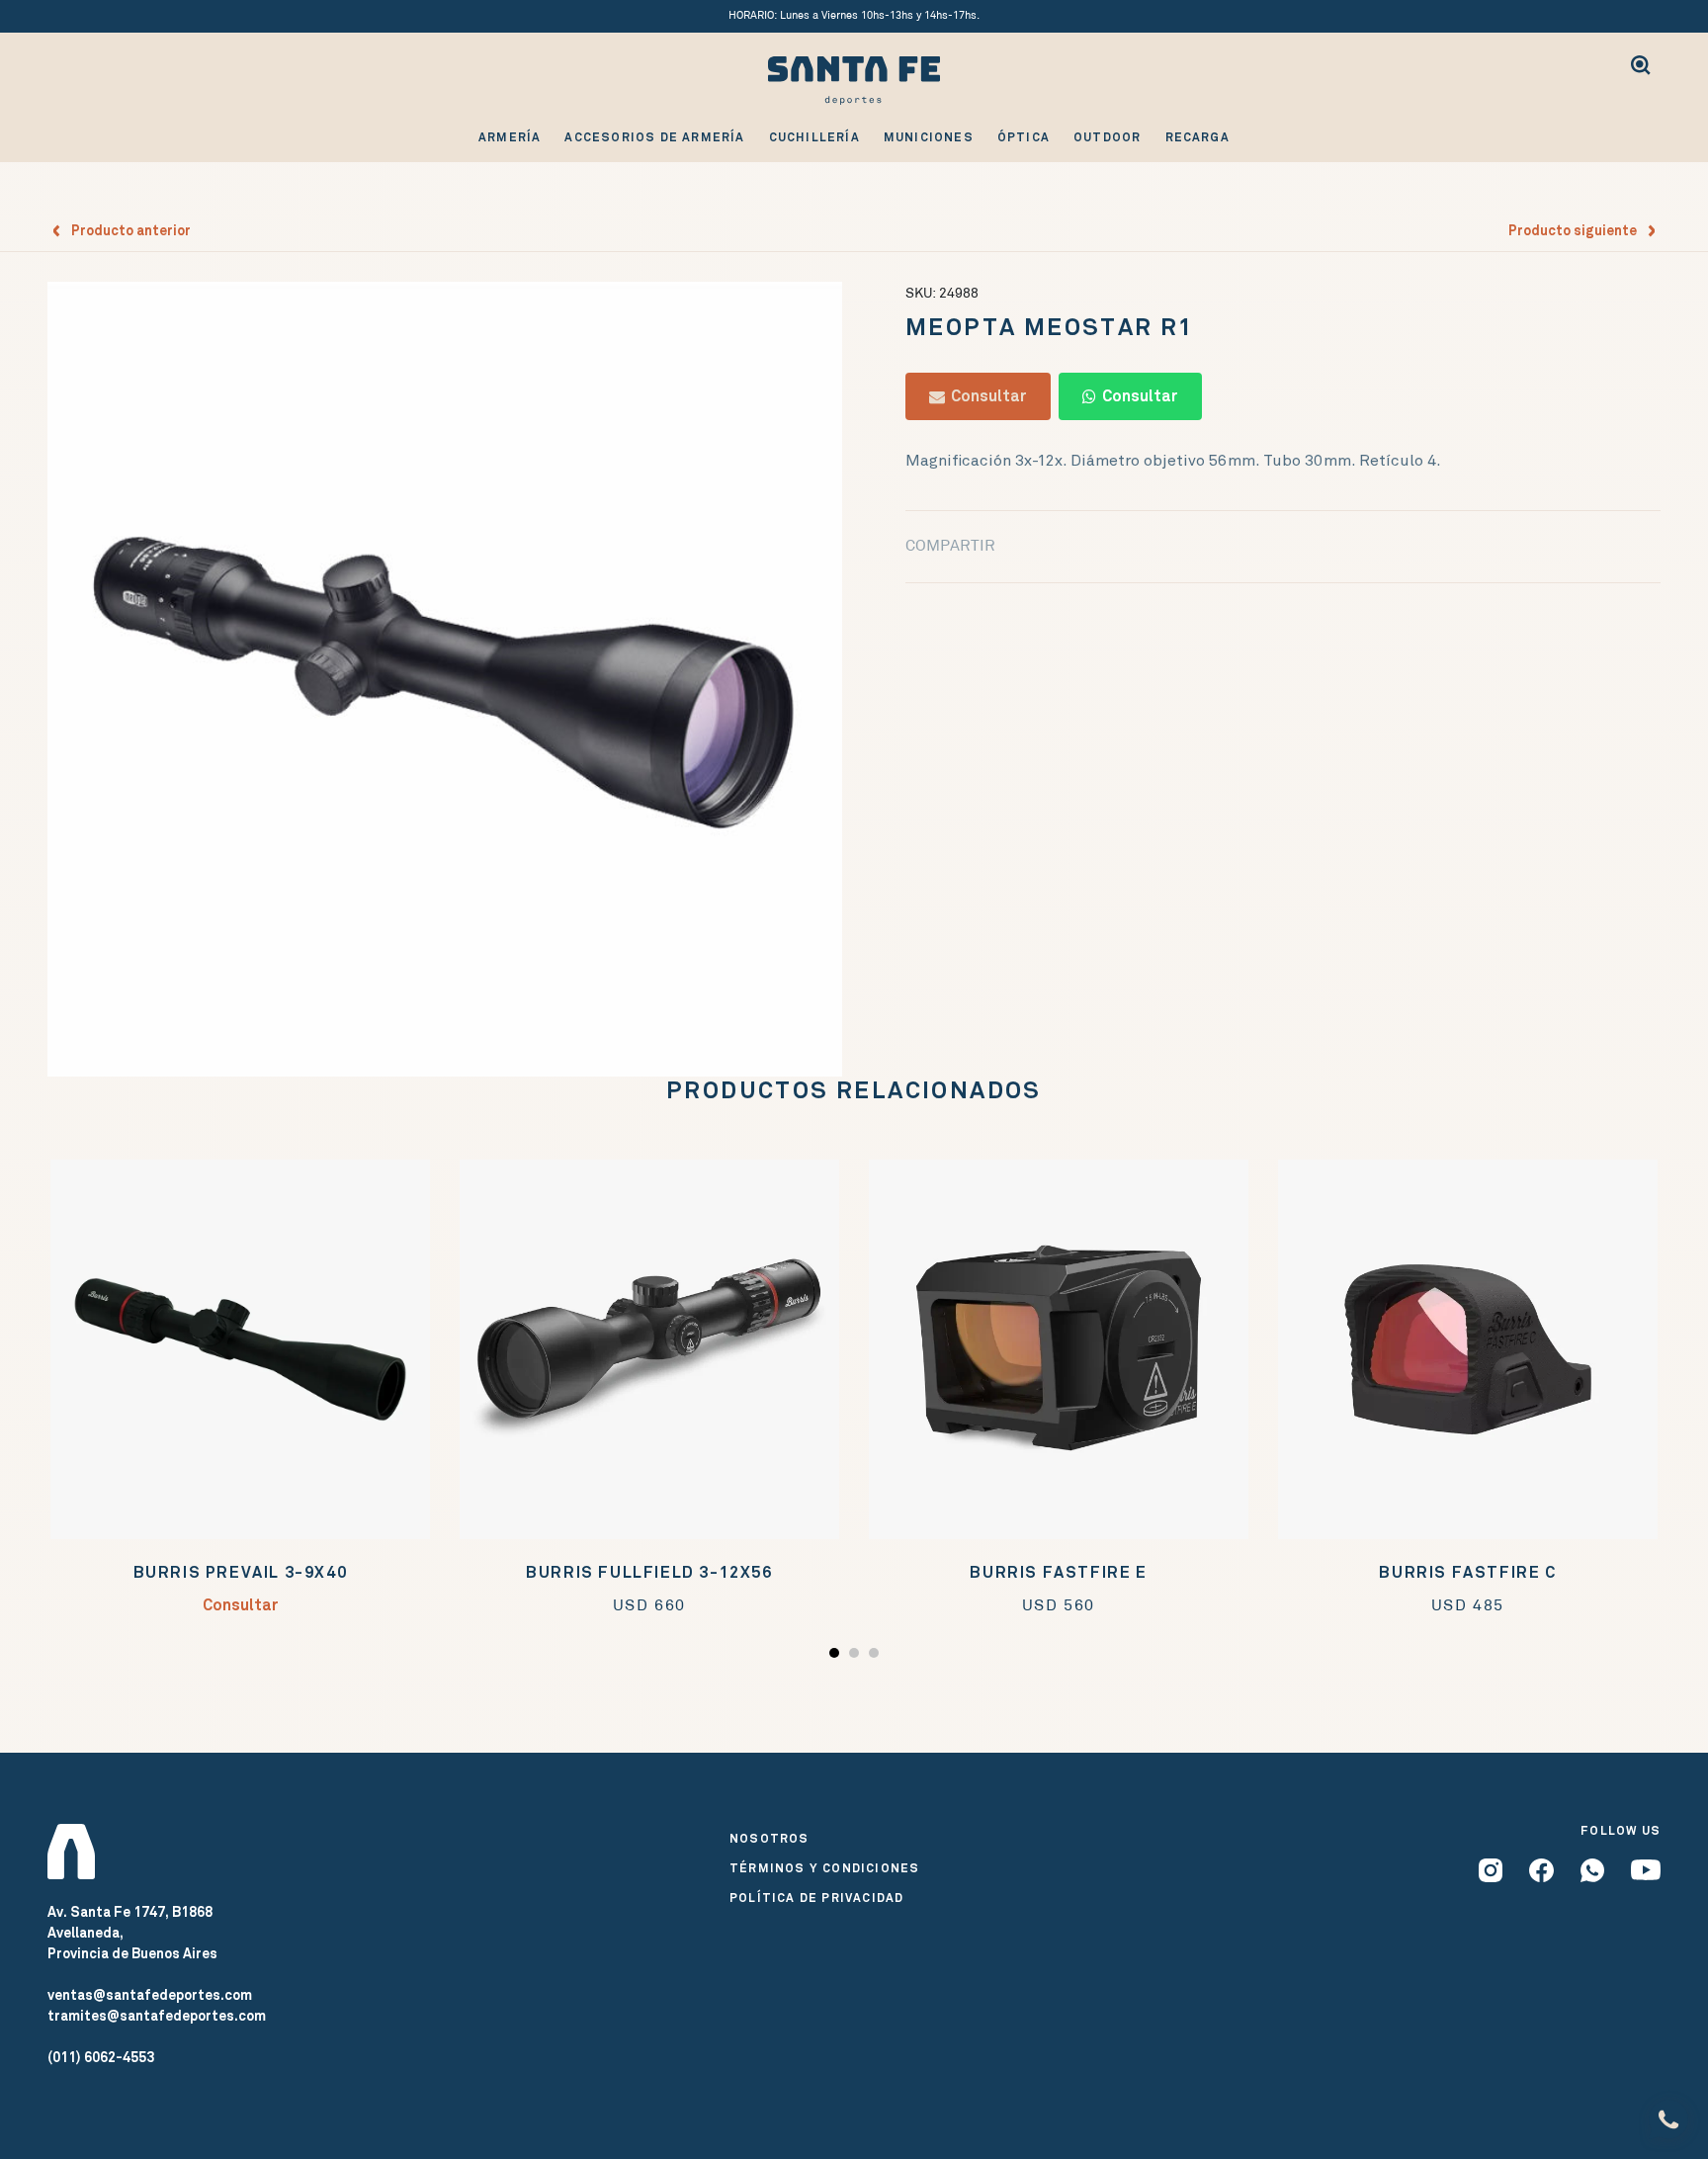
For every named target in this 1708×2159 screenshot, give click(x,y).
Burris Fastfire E (1058, 1572)
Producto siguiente (1577, 230)
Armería (510, 137)
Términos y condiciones (824, 1868)
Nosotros (769, 1839)
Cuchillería (814, 137)
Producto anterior (127, 230)
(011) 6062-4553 (101, 2057)
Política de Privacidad (816, 1898)
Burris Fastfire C (1467, 1572)
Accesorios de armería (654, 137)
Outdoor (1107, 137)
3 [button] (876, 1656)
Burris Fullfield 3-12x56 (649, 1572)
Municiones (929, 137)
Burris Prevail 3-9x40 (241, 1572)
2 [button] (856, 1656)
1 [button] (837, 1656)
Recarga (1197, 137)
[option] (445, 679)
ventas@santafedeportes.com (150, 1995)
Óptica (1024, 137)
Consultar (986, 396)
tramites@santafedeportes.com (157, 2016)
